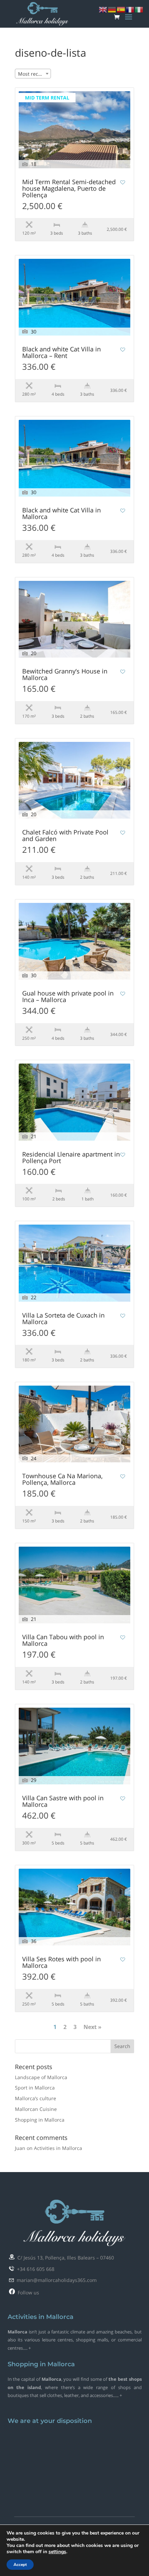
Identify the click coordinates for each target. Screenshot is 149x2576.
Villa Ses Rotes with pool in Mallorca (62, 1963)
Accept (20, 2565)
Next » (93, 2027)
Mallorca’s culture (36, 2098)
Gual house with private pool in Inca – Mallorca (68, 997)
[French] (130, 9)
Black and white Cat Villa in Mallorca (62, 514)
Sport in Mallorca (35, 2088)
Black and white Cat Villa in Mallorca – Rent (62, 353)
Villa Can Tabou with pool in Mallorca (63, 1641)
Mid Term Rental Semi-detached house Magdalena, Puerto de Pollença (69, 189)
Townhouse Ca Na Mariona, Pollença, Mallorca (62, 1480)
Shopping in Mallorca (40, 2120)
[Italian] (139, 9)
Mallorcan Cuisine (36, 2109)
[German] (112, 9)
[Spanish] (121, 9)
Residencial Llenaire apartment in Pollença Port (71, 1158)
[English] (103, 9)
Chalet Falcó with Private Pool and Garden (65, 836)
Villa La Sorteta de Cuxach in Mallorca (63, 1319)
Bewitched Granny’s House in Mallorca (65, 675)
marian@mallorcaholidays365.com (55, 2280)
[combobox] (33, 74)
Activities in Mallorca (58, 2148)
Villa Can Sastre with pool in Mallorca (63, 1802)
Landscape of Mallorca (41, 2077)
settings (57, 2552)
